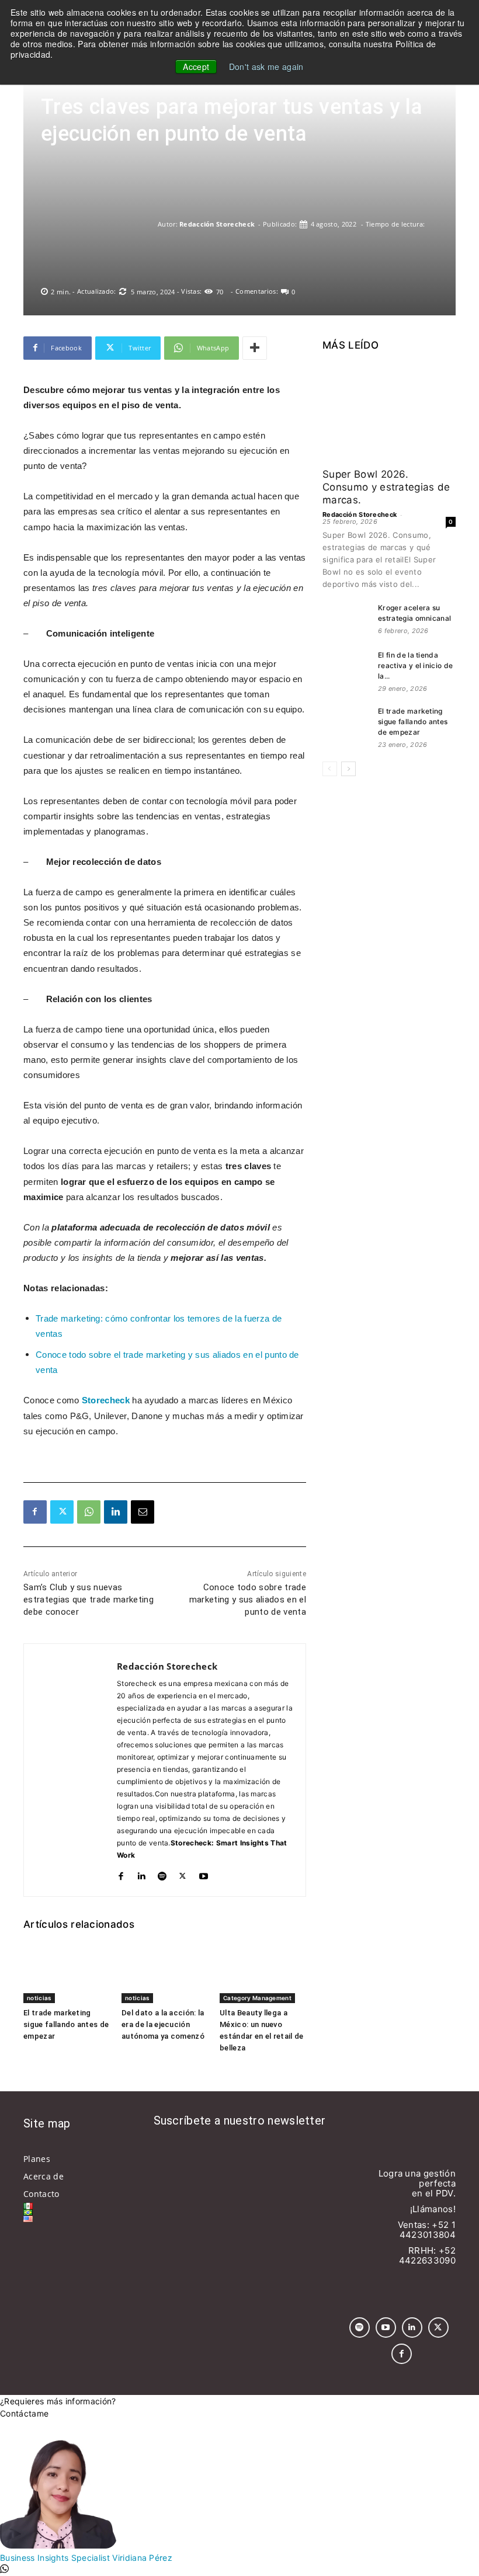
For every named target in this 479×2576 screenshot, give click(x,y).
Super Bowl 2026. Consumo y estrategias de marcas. (386, 487)
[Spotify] (162, 1874)
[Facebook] (35, 1512)
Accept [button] (196, 67)
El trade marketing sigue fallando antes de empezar (66, 2024)
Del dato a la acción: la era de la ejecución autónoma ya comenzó (163, 2024)
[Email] (143, 1512)
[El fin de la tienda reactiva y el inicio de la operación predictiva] (346, 666)
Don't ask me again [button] (266, 67)
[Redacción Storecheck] (99, 224)
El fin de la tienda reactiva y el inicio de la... (415, 665)
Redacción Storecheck (217, 224)
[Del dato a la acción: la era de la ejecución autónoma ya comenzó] (165, 1973)
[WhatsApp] (89, 1512)
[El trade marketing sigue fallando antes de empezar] (67, 1973)
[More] (255, 348)
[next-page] (348, 769)
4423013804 (428, 2235)
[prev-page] (330, 769)
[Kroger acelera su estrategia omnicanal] (346, 619)
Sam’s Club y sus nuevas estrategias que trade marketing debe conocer (88, 1600)
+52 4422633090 (427, 2255)
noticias (39, 1998)
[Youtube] (204, 1874)
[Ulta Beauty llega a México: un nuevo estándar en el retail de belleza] (263, 1973)
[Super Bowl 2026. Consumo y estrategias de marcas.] (389, 412)
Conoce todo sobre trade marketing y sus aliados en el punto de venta (248, 1600)
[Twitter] (62, 1512)
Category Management (257, 1998)
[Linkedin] (116, 1512)
